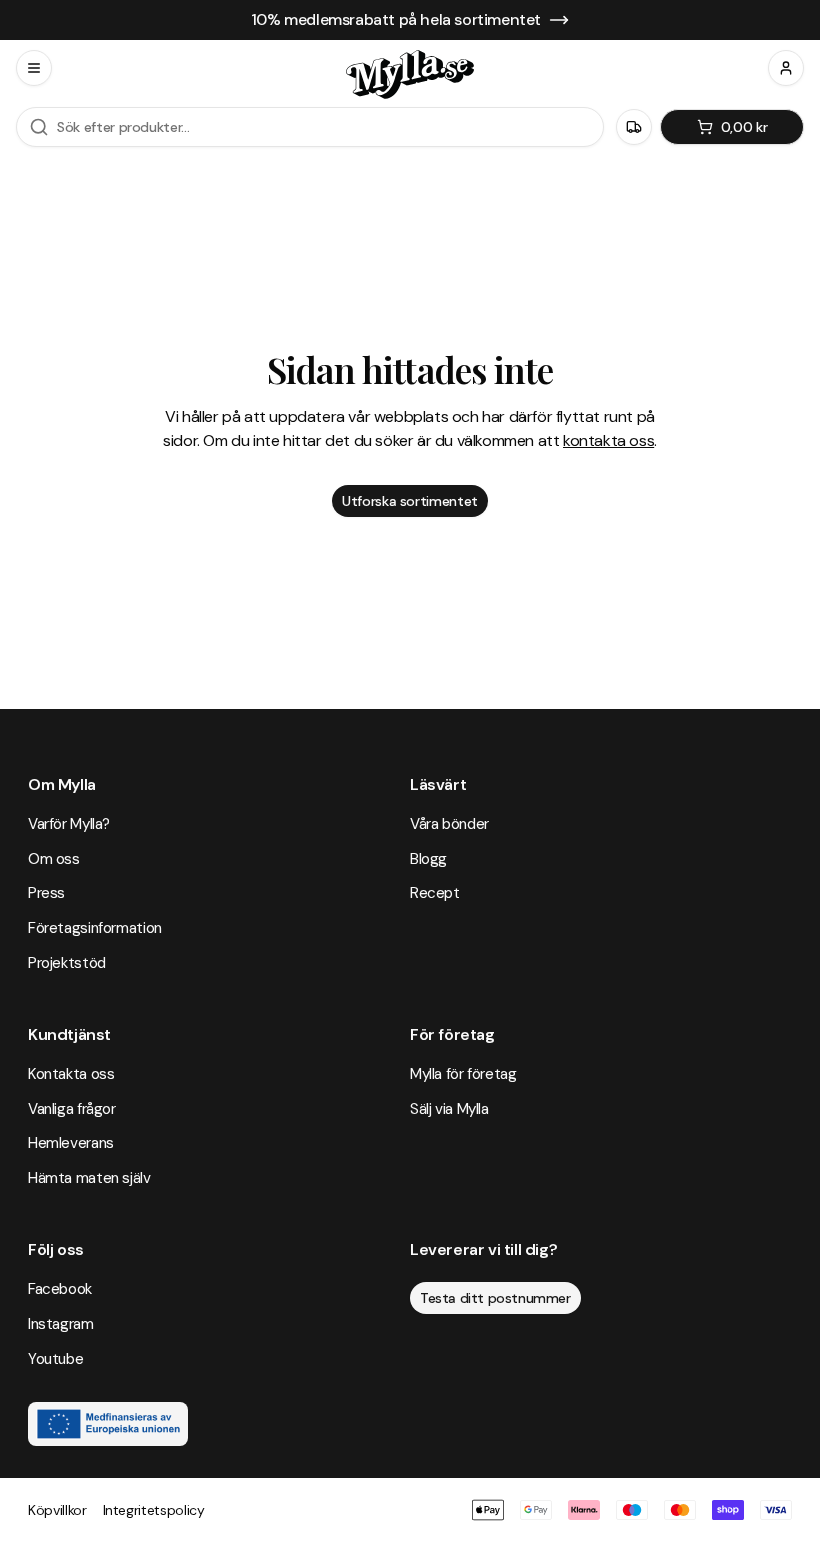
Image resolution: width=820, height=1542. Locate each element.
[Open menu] (34, 68)
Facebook (60, 1289)
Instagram (61, 1324)
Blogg (428, 859)
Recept (435, 893)
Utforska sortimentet (410, 501)
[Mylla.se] (410, 74)
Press (46, 893)
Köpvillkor (57, 1510)
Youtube (55, 1359)
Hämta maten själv (89, 1178)
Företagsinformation (95, 928)
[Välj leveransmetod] (634, 127)
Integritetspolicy (154, 1510)
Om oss (54, 859)
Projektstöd (67, 963)
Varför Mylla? (69, 824)
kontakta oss (608, 440)
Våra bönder (449, 824)
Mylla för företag (463, 1074)
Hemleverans (71, 1143)
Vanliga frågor (72, 1109)
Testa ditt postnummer (495, 1298)
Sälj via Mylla (449, 1109)
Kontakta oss (71, 1074)
